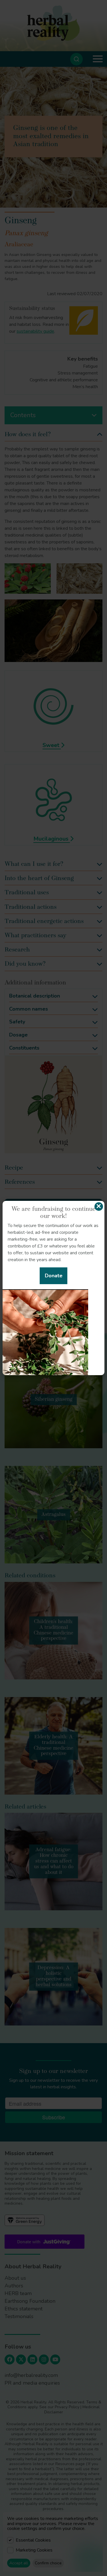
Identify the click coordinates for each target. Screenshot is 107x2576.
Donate (54, 1276)
